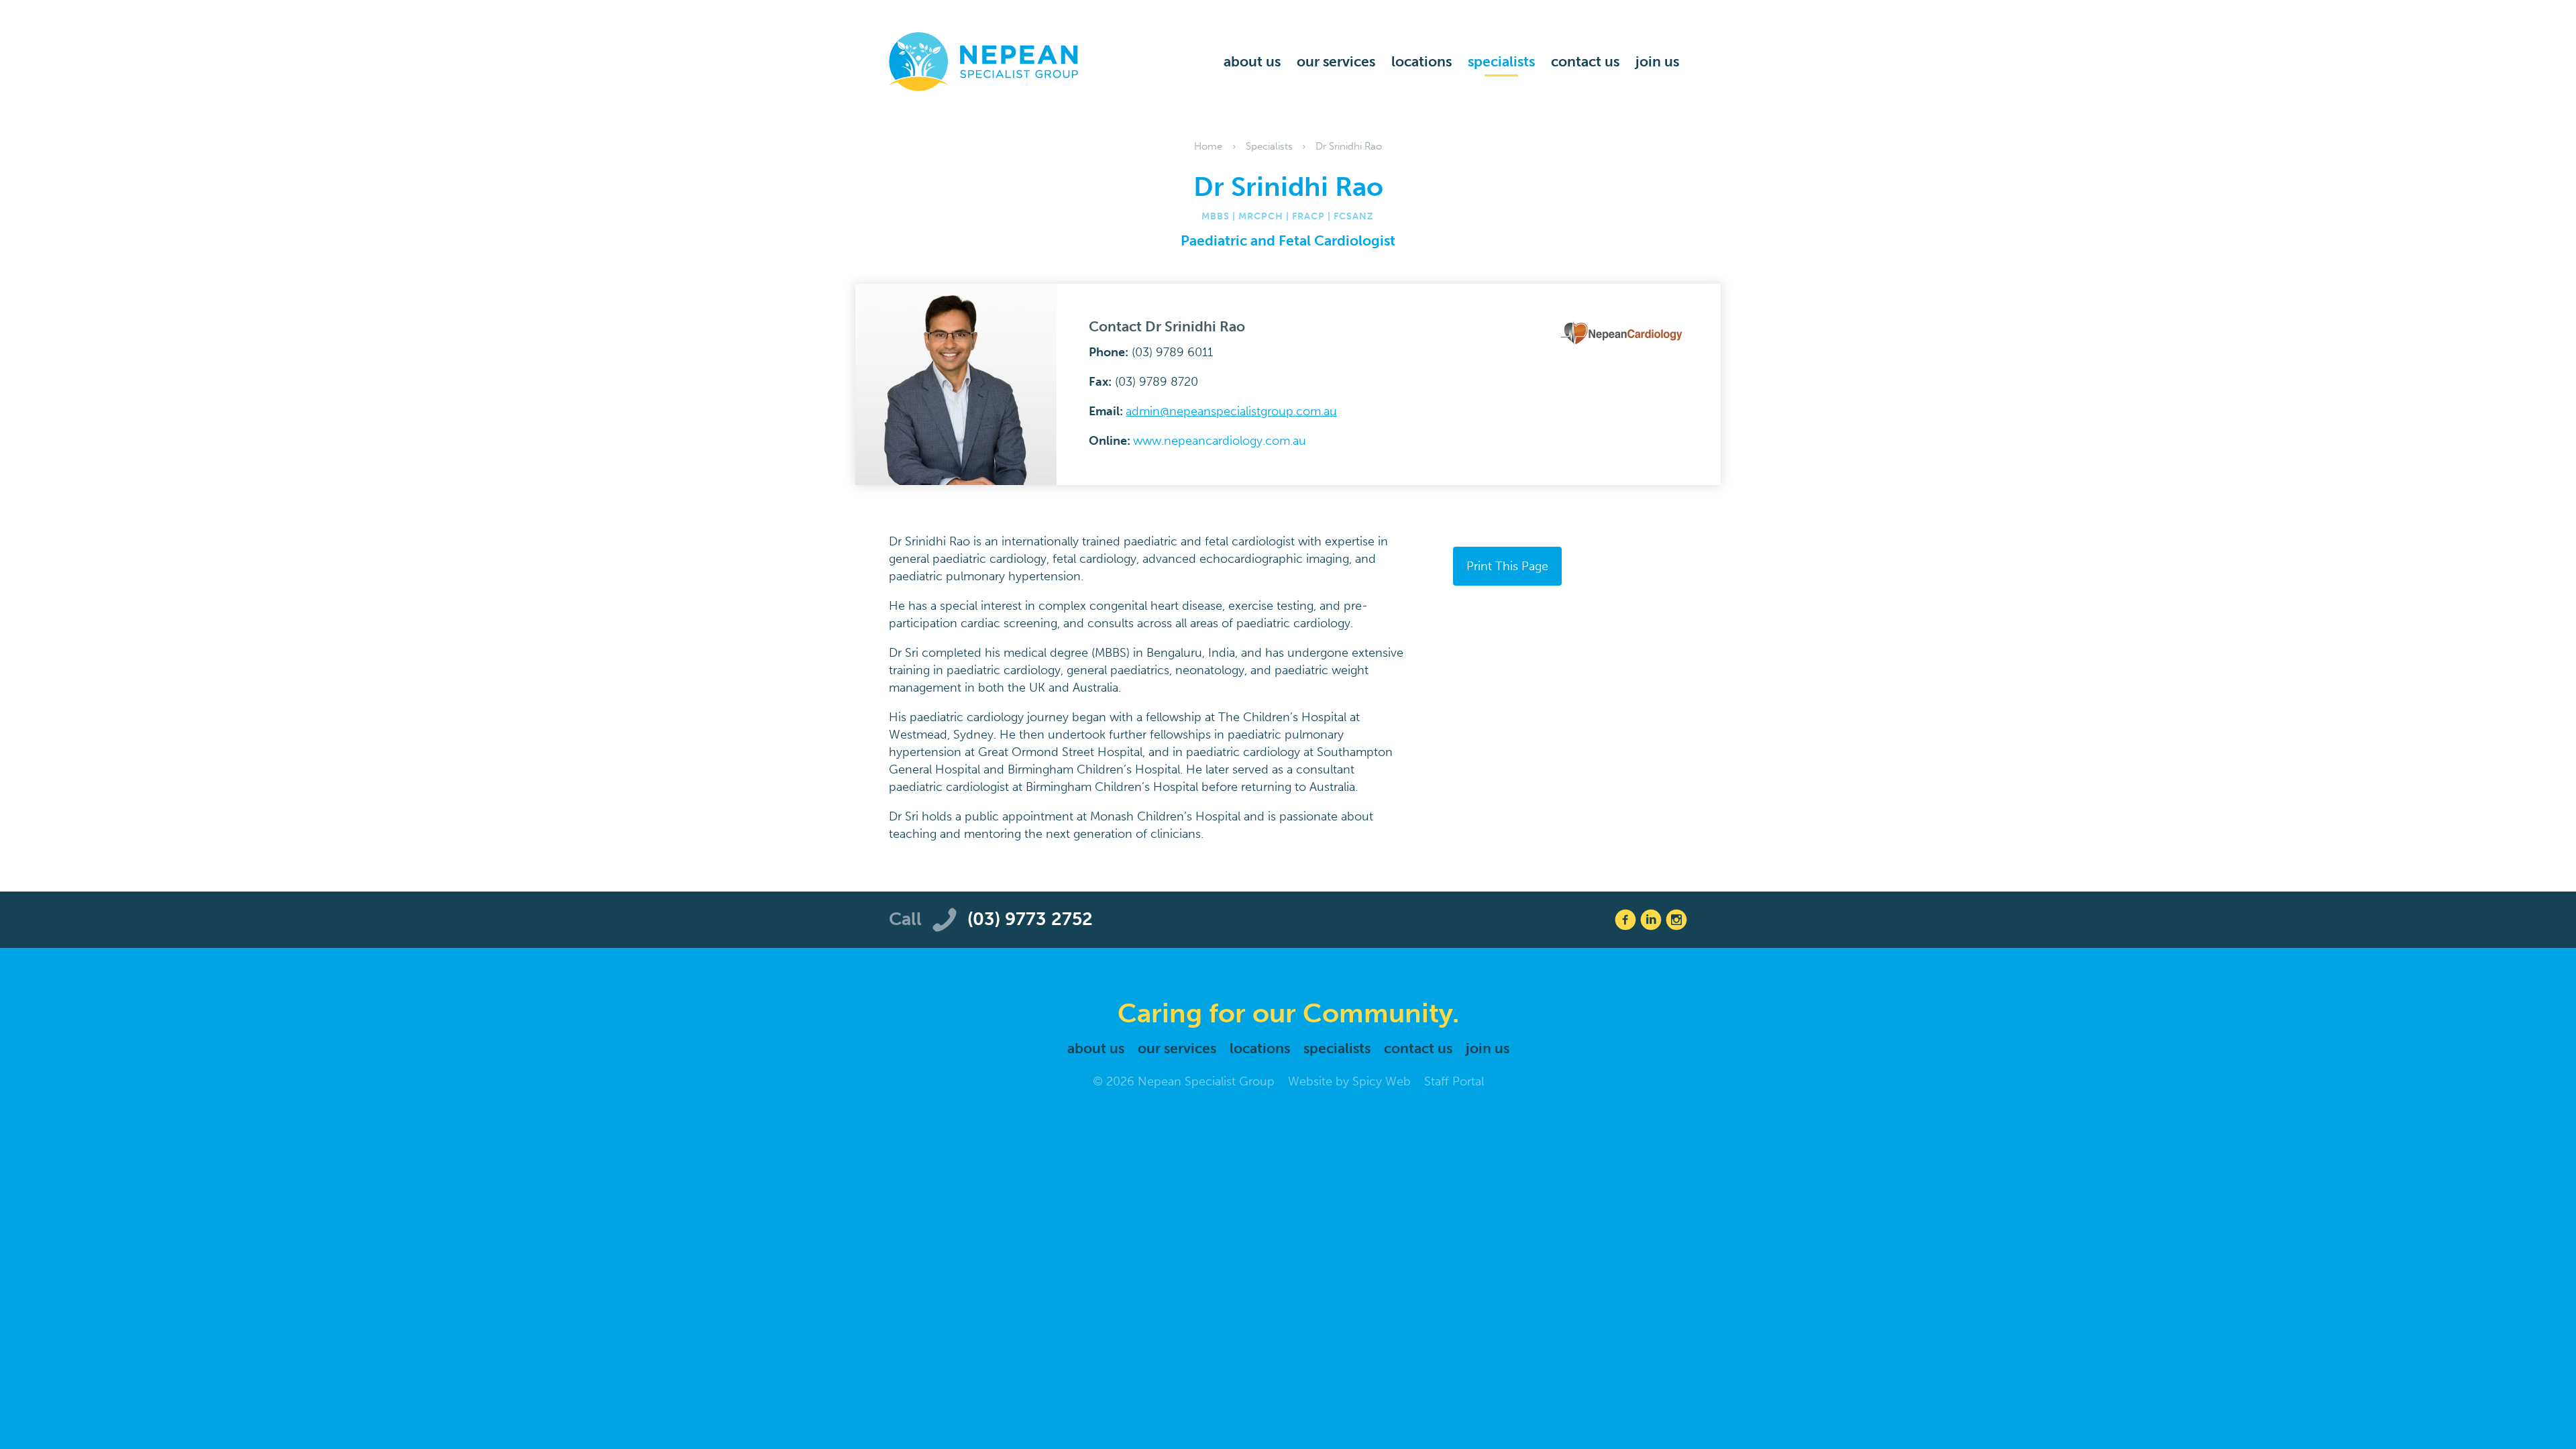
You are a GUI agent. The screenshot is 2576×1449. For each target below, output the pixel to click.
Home (1208, 146)
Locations (1421, 61)
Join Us (1657, 61)
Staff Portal (1454, 1081)
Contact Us (1585, 61)
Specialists (1501, 61)
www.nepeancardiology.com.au (1220, 441)
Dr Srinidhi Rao (1349, 146)
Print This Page (1507, 566)
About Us (1252, 61)
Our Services (1336, 61)
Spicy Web (1382, 1081)
